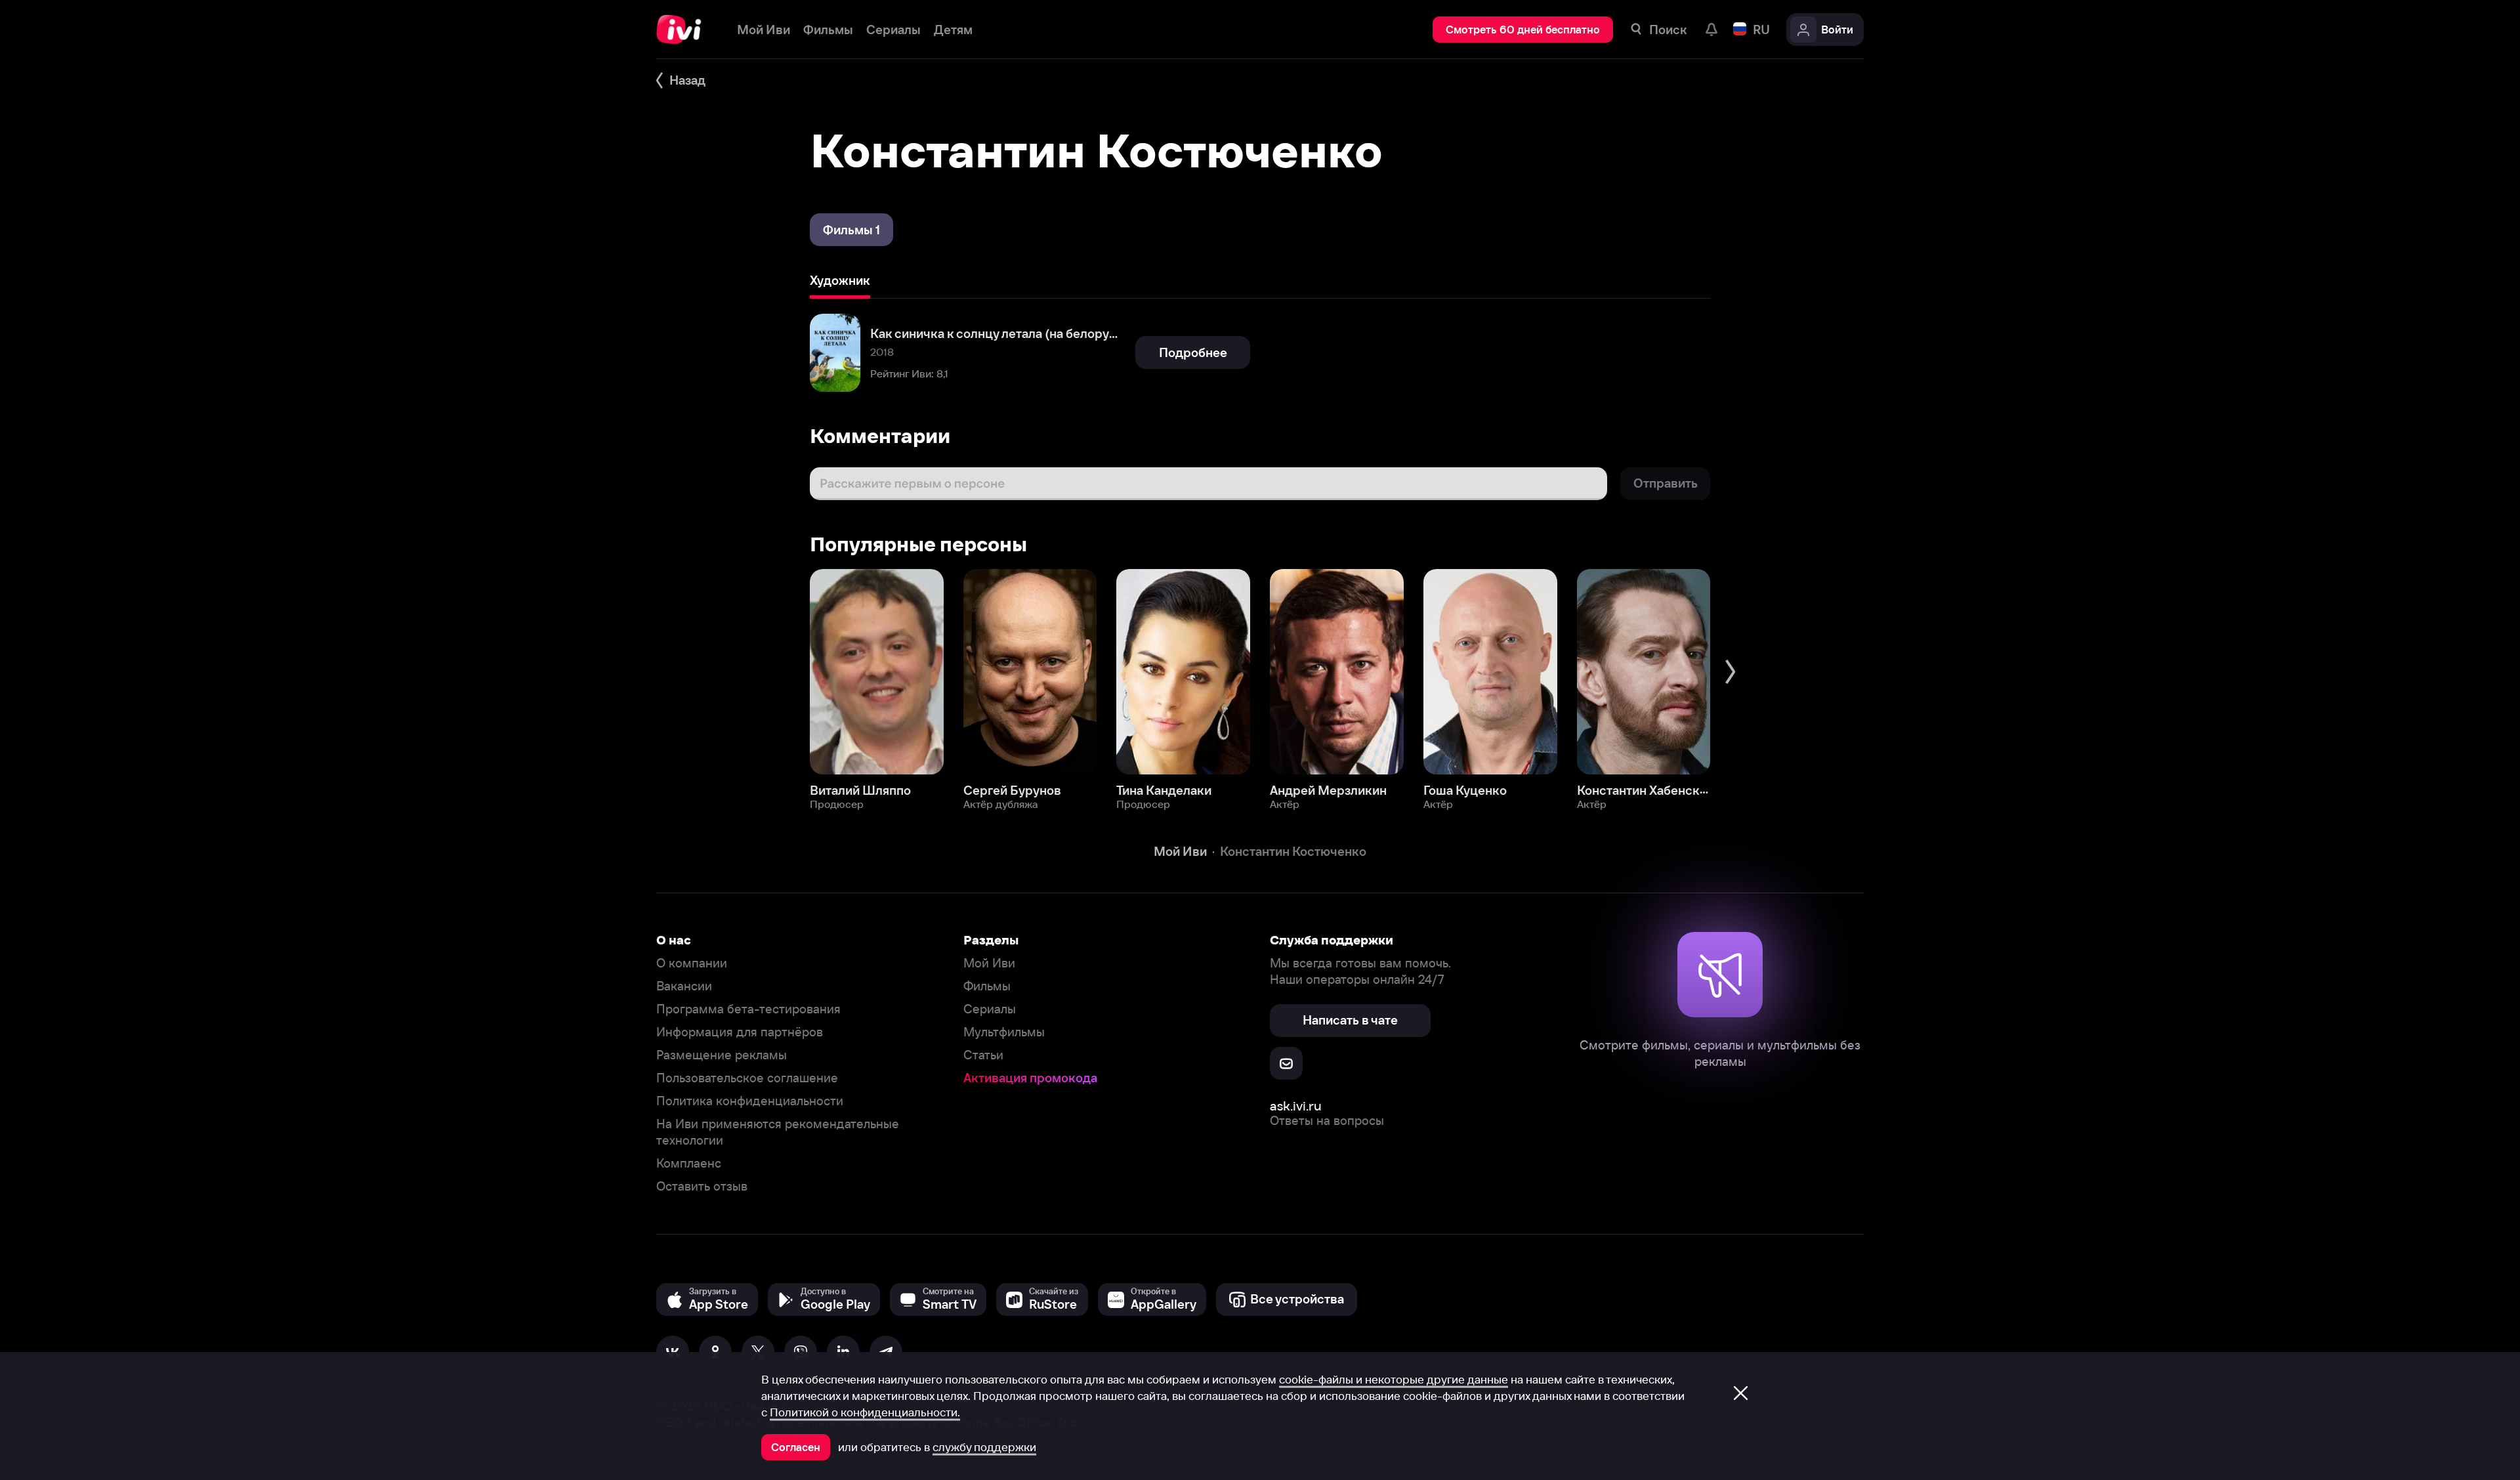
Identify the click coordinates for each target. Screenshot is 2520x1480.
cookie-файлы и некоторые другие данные (1394, 1380)
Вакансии (684, 986)
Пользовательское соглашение (747, 1078)
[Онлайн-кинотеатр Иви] (683, 30)
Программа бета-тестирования (748, 1009)
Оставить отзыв (702, 1186)
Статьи (983, 1055)
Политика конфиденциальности (750, 1101)
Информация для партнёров (740, 1032)
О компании (692, 963)
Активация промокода (1030, 1078)
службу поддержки (984, 1447)
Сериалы (990, 1009)
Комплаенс (689, 1163)
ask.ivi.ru (1296, 1106)
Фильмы (987, 986)
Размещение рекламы (722, 1055)
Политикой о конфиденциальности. (865, 1412)
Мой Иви (989, 963)
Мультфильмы (1004, 1032)
